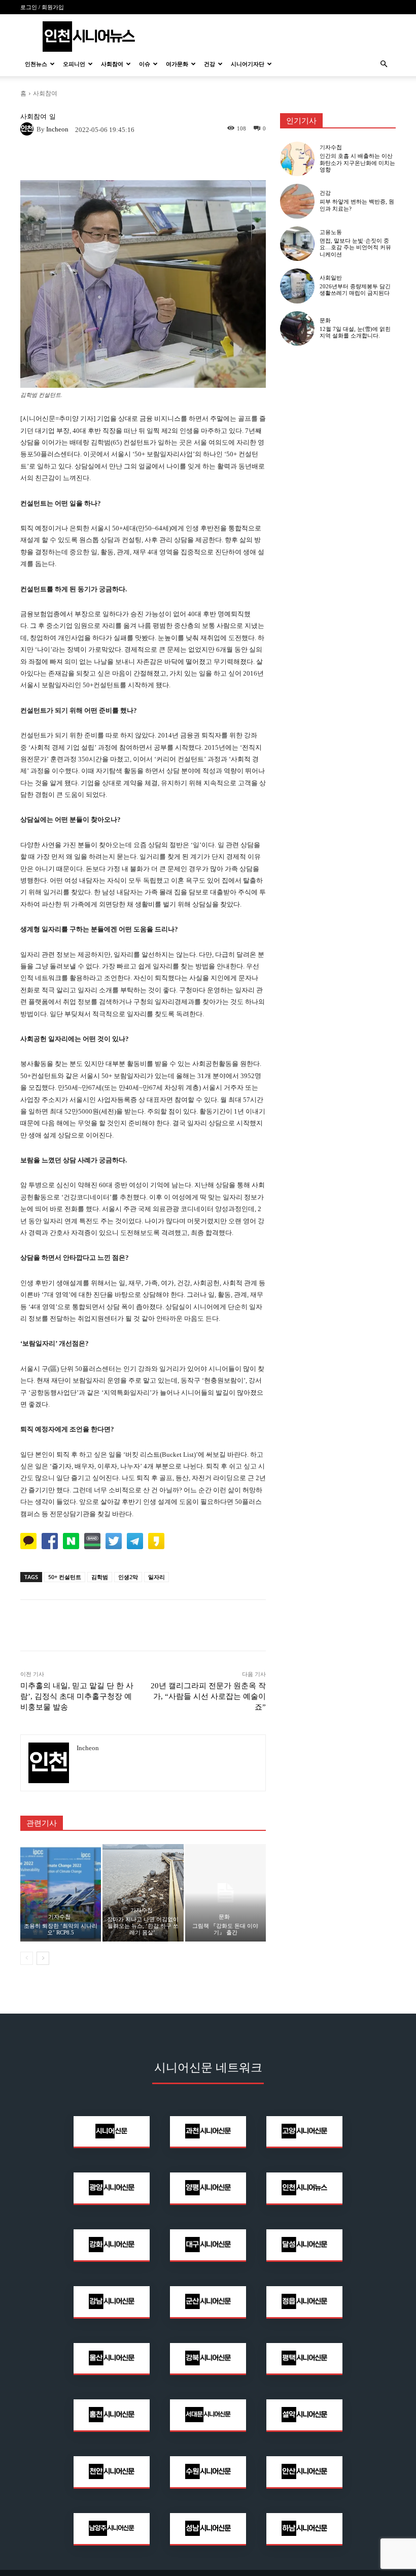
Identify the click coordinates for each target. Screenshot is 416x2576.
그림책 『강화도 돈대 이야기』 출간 (225, 1929)
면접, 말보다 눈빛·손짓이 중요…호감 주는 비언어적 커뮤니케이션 (355, 247)
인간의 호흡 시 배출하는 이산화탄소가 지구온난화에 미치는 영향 (357, 162)
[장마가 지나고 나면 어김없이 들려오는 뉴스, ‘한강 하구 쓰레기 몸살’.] (143, 1893)
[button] (384, 64)
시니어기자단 (248, 64)
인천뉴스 (36, 64)
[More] (214, 159)
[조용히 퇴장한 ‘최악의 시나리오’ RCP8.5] (61, 1893)
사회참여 (112, 64)
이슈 (145, 64)
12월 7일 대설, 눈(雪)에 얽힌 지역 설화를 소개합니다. (355, 332)
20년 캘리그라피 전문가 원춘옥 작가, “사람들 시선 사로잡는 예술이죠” (208, 1696)
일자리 (157, 1577)
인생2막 (128, 1577)
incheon (57, 129)
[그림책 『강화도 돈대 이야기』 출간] (226, 1893)
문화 (224, 1917)
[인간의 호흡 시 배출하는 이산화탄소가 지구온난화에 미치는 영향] (297, 159)
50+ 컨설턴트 (65, 1577)
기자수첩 (59, 1917)
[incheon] (28, 129)
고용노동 (331, 232)
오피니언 (74, 64)
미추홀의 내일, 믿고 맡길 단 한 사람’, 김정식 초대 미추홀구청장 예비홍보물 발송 (77, 1696)
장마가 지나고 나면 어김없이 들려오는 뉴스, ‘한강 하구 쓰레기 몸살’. (143, 1926)
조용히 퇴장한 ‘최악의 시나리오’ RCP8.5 (61, 1929)
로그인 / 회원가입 (42, 7)
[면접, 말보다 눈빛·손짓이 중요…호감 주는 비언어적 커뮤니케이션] (297, 244)
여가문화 (177, 64)
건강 (210, 64)
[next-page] (43, 1958)
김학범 (100, 1577)
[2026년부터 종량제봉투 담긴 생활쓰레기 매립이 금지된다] (297, 286)
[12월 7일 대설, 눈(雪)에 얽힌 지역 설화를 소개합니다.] (297, 328)
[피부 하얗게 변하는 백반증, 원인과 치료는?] (297, 201)
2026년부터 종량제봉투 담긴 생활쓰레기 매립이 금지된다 (355, 290)
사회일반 (331, 278)
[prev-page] (27, 1958)
